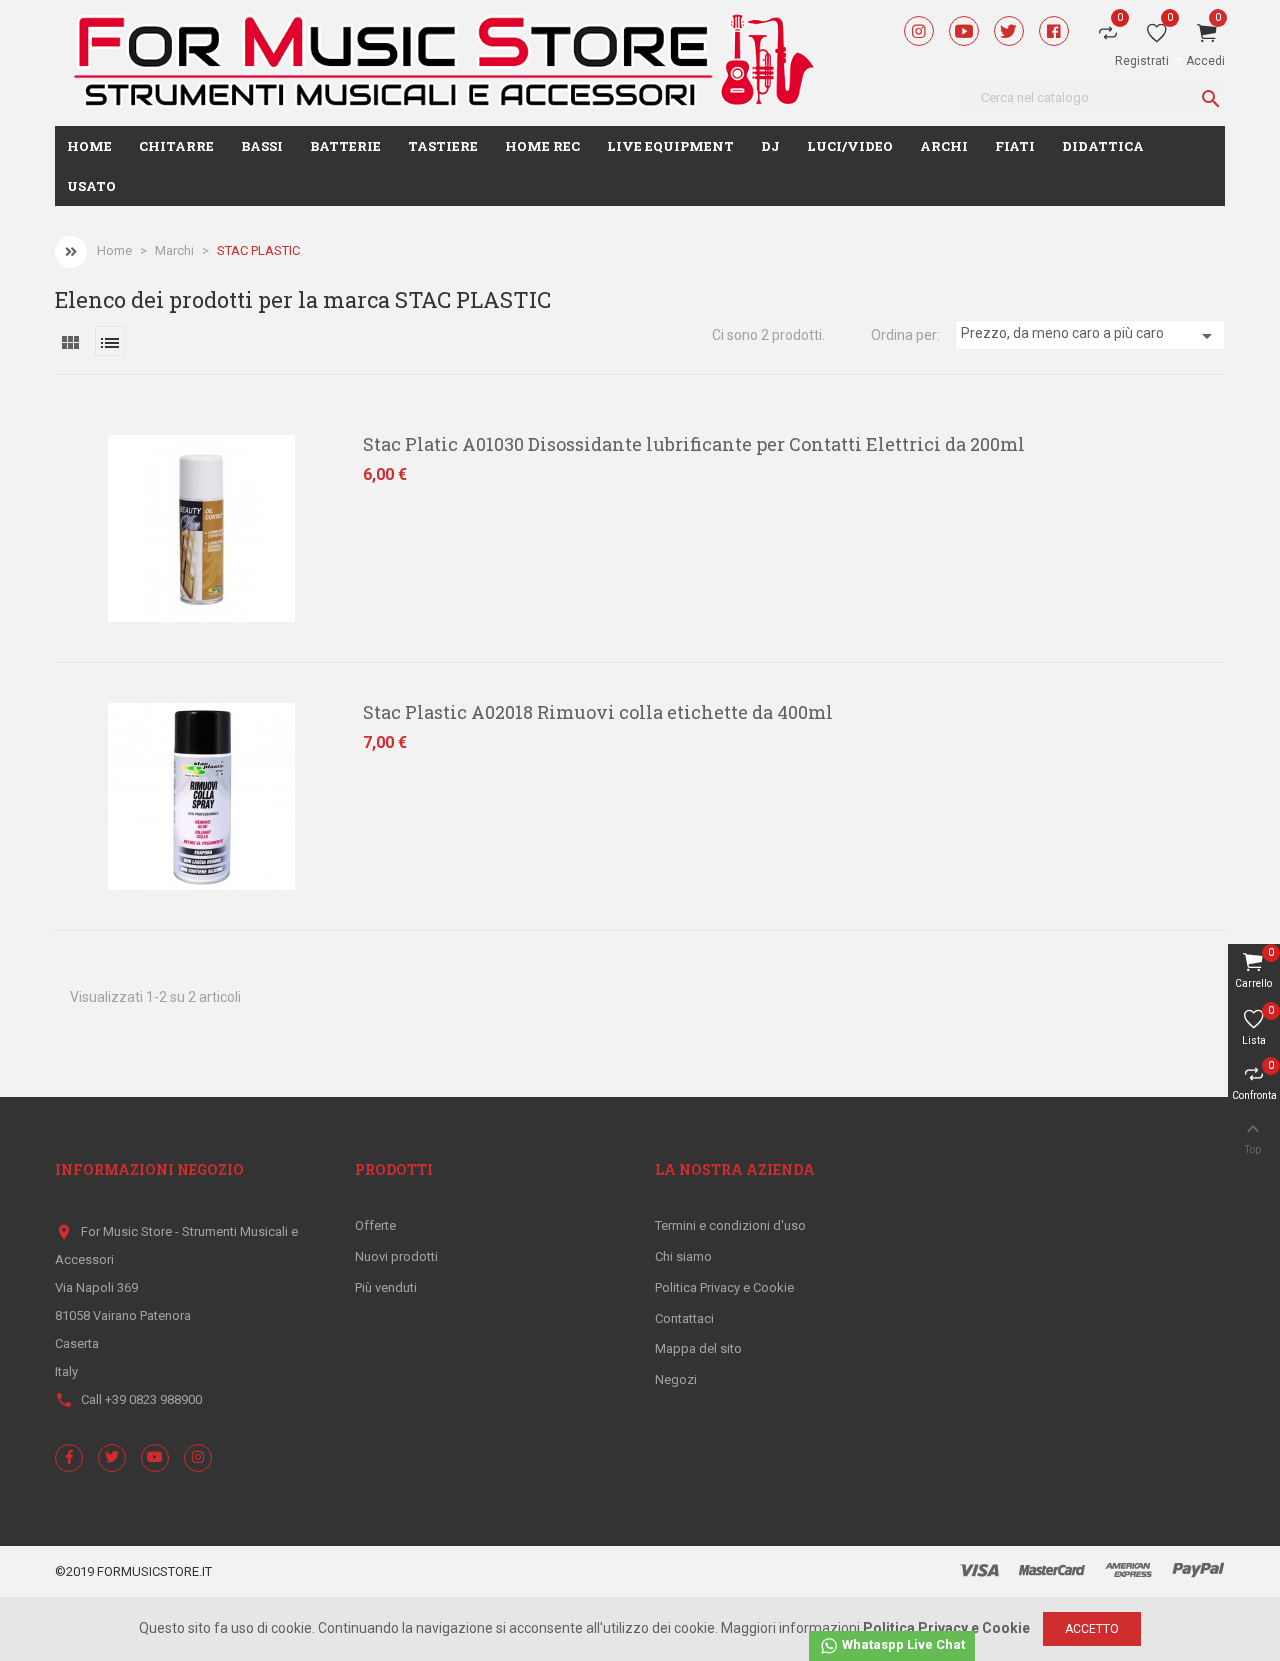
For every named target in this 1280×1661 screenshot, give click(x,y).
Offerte (375, 1225)
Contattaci (684, 1318)
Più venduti (386, 1287)
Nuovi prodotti (396, 1256)
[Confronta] (51, 540)
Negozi (676, 1379)
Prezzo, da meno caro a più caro (1090, 336)
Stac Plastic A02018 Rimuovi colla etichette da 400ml (598, 712)
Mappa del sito (698, 1348)
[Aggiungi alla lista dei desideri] (51, 497)
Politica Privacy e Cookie (724, 1287)
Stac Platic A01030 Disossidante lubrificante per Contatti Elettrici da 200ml (694, 444)
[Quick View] (51, 454)
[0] (1157, 37)
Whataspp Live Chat (902, 1644)
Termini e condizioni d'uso (730, 1225)
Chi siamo (683, 1256)
